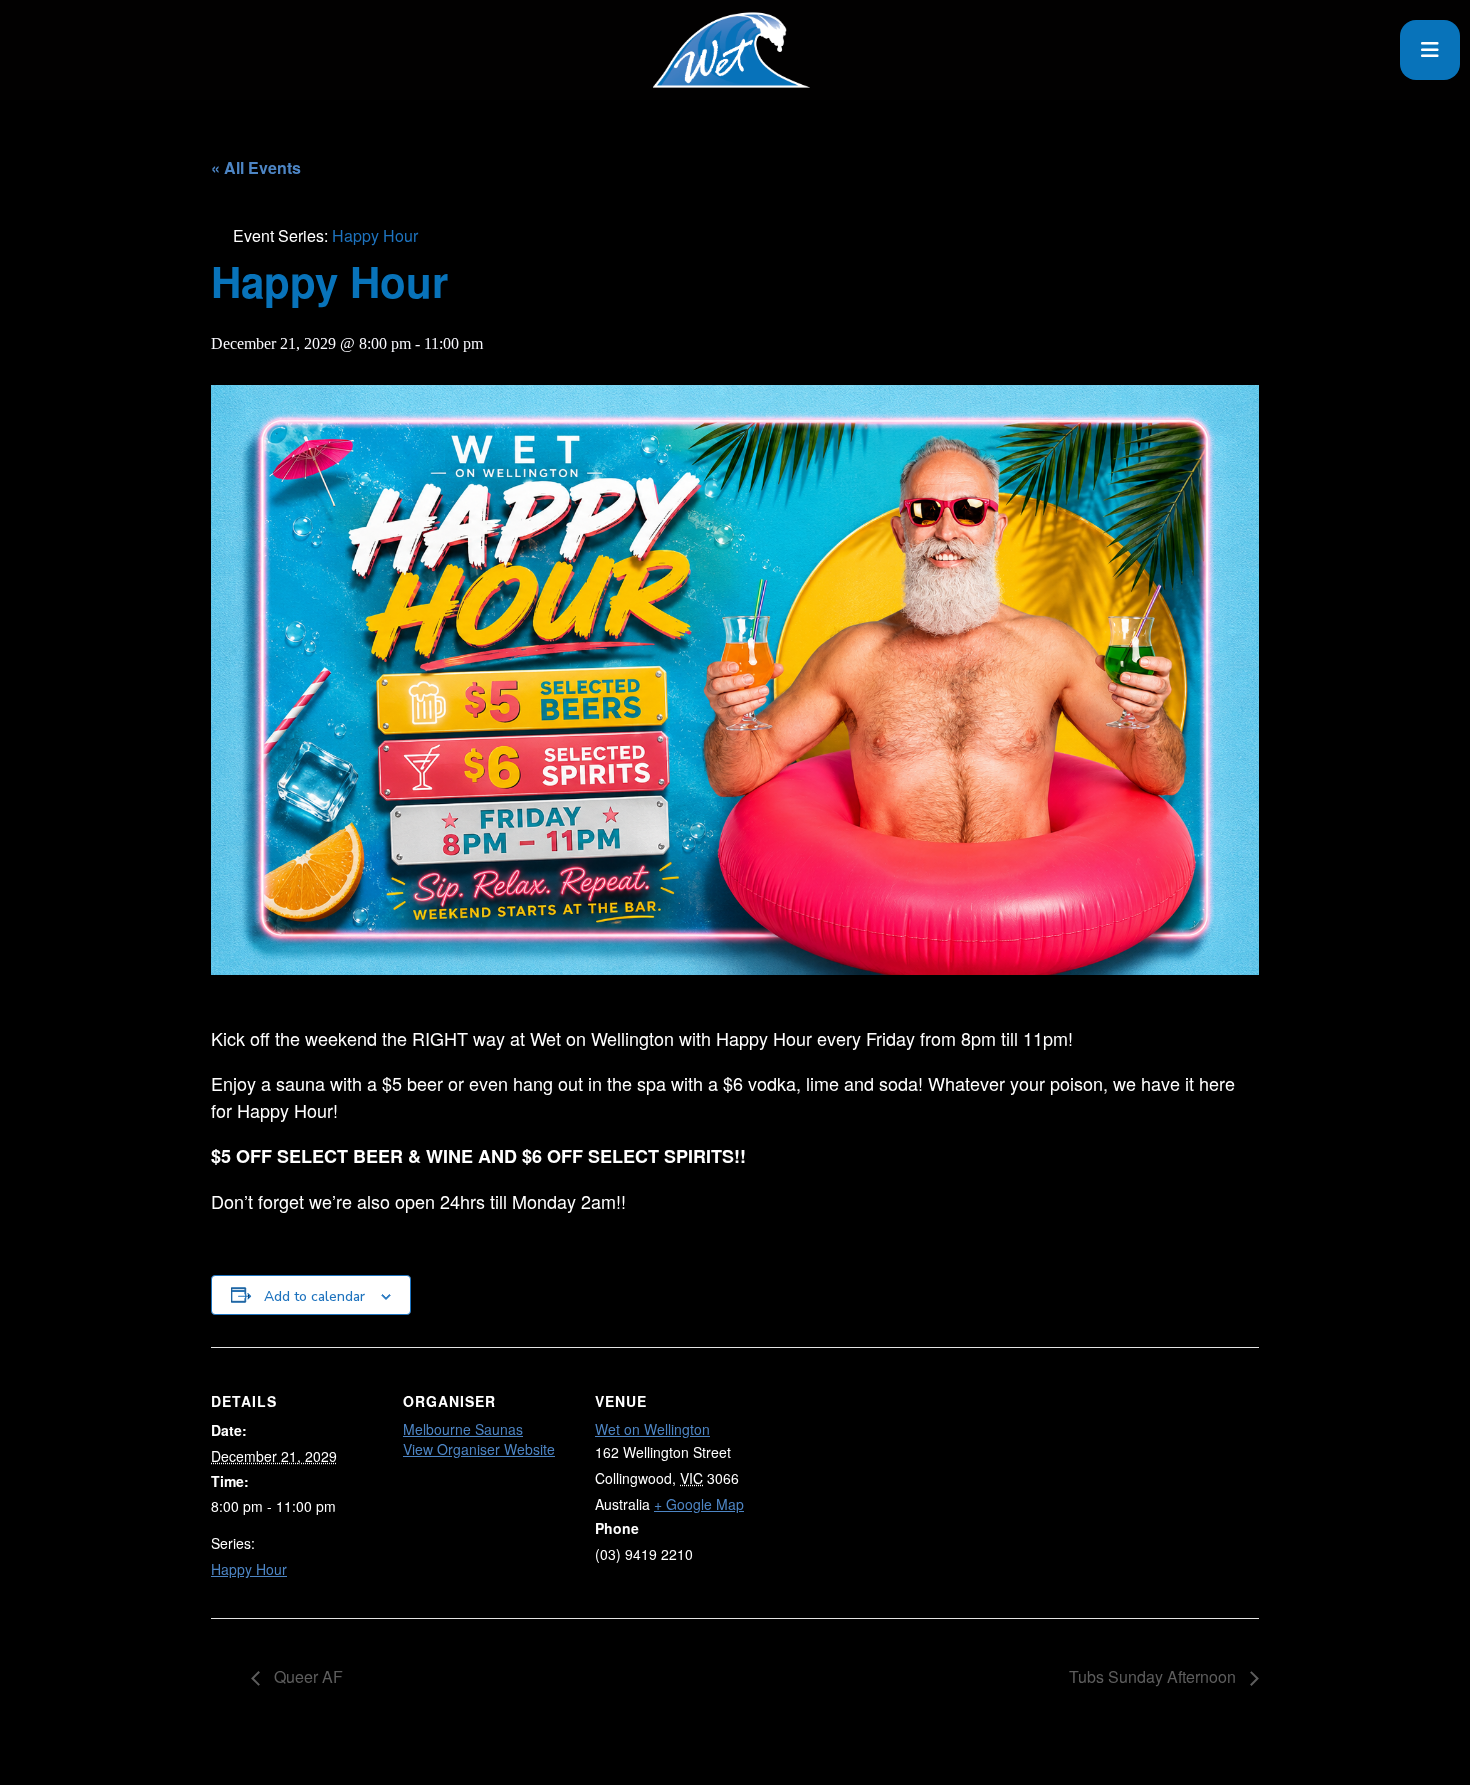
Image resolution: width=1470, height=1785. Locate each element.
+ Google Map (699, 1504)
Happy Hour (249, 1569)
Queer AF (306, 1676)
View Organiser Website (479, 1449)
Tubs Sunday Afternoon (1154, 1676)
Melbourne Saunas (463, 1429)
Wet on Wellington (652, 1429)
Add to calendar (314, 1296)
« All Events (256, 167)
